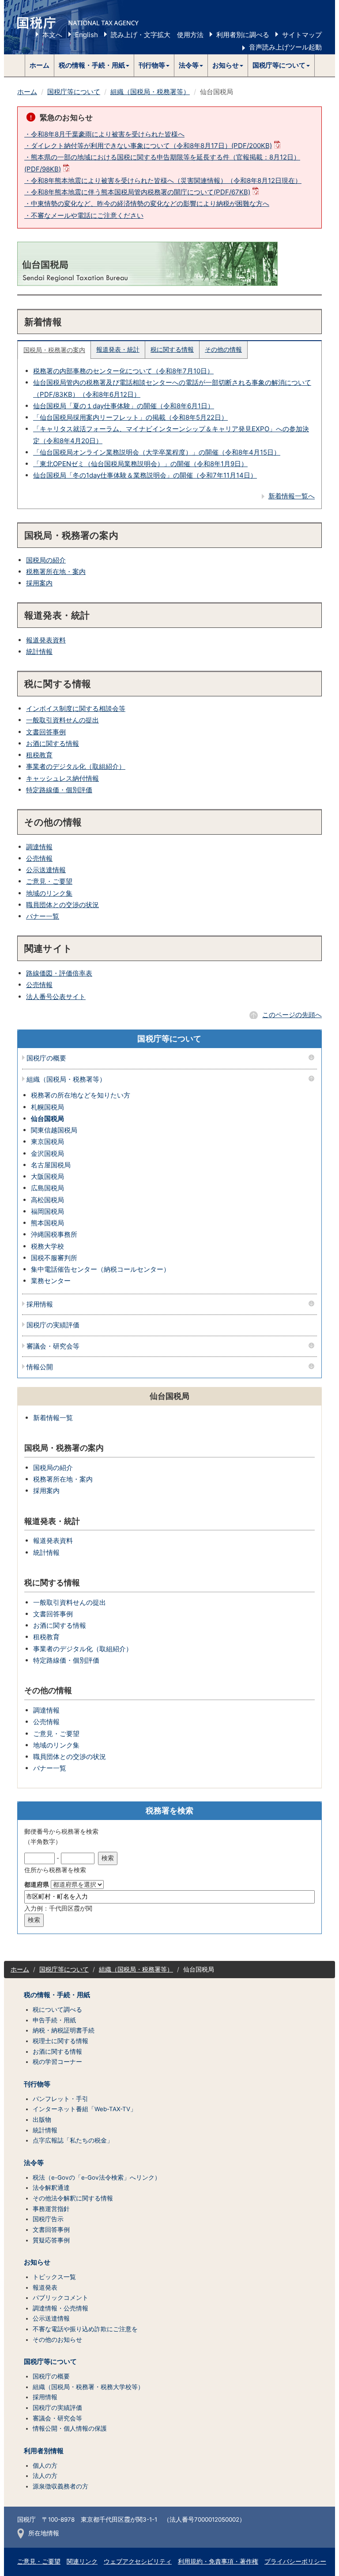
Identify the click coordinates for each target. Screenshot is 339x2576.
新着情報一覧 (53, 1418)
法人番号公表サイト (56, 997)
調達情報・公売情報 (60, 2308)
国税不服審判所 (54, 1258)
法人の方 (45, 2476)
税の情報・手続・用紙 (57, 1995)
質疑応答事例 (51, 2240)
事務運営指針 (51, 2209)
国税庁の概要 (46, 1058)
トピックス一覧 (54, 2277)
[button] (94, 65)
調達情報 (39, 847)
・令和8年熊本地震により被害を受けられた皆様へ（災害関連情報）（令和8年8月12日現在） (163, 180)
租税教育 (39, 755)
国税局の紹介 (46, 560)
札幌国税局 (47, 1107)
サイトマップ (302, 35)
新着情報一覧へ (292, 496)
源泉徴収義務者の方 (60, 2486)
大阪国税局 (47, 1176)
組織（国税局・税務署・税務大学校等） (88, 2387)
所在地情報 (44, 2533)
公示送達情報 (46, 870)
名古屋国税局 (51, 1165)
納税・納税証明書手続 (64, 2030)
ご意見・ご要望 (49, 881)
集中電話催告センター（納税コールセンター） (100, 1269)
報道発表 (45, 2287)
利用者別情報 (44, 2451)
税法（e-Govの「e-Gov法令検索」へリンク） (97, 2177)
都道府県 (37, 1885)
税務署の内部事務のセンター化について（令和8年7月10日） (123, 371)
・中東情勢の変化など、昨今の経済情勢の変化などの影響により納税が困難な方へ (147, 203)
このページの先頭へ (292, 1015)
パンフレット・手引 (60, 2099)
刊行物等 (37, 2084)
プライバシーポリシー (295, 2561)
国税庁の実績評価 (53, 1325)
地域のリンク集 (49, 893)
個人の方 (45, 2466)
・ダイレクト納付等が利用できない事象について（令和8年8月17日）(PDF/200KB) (148, 146)
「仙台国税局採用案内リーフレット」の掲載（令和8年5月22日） (130, 417)
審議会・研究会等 (53, 1347)
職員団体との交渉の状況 (62, 905)
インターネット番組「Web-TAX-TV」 (85, 2109)
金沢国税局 (47, 1153)
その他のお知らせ (57, 2340)
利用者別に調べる (243, 35)
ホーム (40, 65)
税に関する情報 (172, 350)
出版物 (42, 2120)
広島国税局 (47, 1188)
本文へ (52, 35)
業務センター (51, 1281)
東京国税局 (47, 1142)
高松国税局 (47, 1200)
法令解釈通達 (51, 2188)
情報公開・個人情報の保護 (70, 2428)
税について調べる (57, 2010)
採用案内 (39, 583)
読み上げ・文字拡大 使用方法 (157, 35)
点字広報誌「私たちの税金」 (73, 2140)
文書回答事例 (46, 732)
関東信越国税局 (54, 1130)
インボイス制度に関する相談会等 (76, 709)
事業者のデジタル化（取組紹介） (76, 766)
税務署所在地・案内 (56, 572)
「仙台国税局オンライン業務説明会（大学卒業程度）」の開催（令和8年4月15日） (157, 452)
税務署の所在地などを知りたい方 (81, 1095)
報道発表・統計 (118, 350)
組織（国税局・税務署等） (150, 92)
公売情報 (39, 858)
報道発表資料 (46, 640)
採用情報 (40, 1305)
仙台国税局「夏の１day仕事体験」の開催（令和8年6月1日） (124, 406)
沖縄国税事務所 (54, 1234)
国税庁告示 (48, 2219)
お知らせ (37, 2262)
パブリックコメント (60, 2298)
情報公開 (40, 1367)
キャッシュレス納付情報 (62, 778)
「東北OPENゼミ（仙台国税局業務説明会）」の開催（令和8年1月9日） (140, 464)
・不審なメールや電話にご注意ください (84, 215)
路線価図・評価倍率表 (59, 973)
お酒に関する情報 (53, 743)
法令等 (34, 2163)
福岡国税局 (47, 1211)
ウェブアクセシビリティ (138, 2561)
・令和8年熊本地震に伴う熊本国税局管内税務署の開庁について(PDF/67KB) (137, 192)
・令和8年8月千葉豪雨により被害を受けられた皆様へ (104, 134)
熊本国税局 (47, 1223)
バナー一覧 (43, 916)
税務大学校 (47, 1246)
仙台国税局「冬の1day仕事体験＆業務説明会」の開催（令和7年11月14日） (145, 475)
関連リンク (82, 2561)
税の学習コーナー (57, 2062)
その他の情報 (223, 350)
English (87, 35)
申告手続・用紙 (54, 2020)
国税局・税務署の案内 (54, 350)
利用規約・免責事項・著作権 (218, 2561)
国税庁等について (74, 92)
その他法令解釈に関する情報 (73, 2198)
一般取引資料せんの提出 (62, 720)
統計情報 (39, 652)
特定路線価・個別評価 (59, 790)
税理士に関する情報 (60, 2041)
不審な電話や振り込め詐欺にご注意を (85, 2329)
